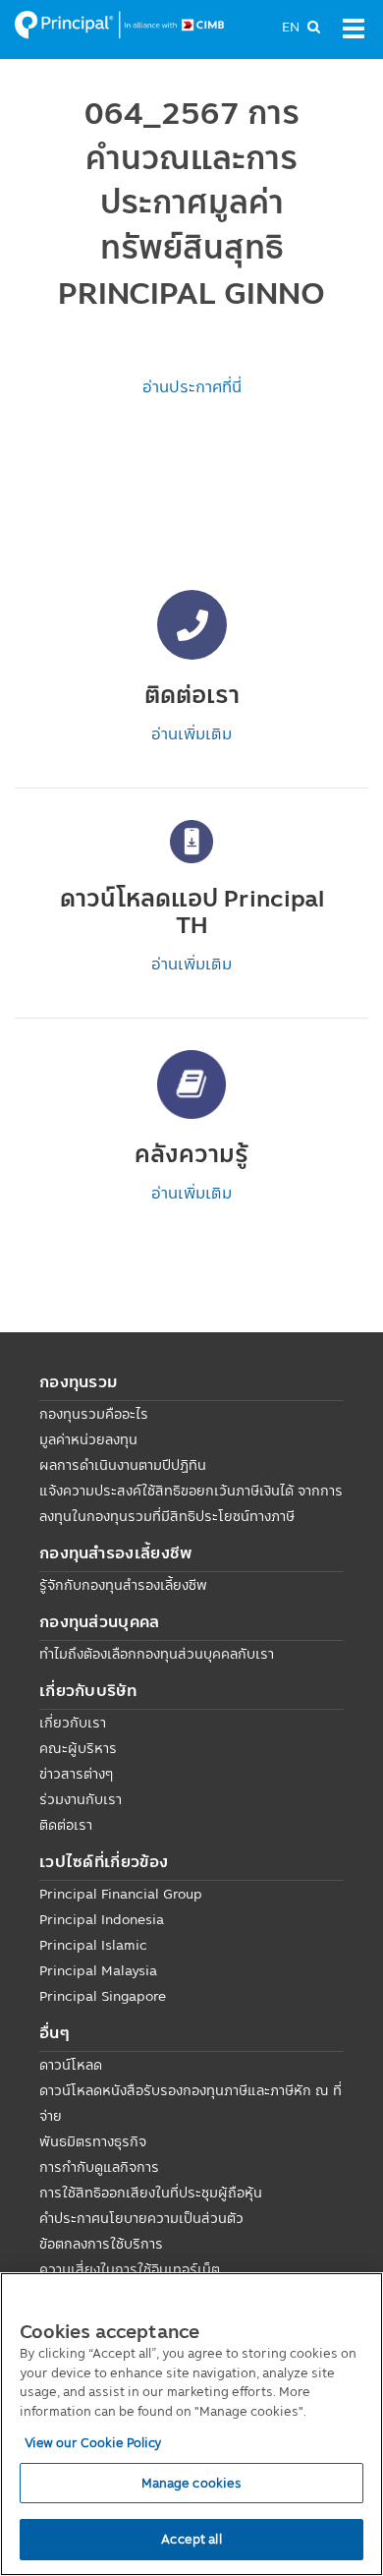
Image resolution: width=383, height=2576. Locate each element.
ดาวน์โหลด (71, 2065)
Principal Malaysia (98, 1970)
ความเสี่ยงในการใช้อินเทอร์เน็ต (130, 2269)
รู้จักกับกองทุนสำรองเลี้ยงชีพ (123, 1585)
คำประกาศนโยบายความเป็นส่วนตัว (141, 2218)
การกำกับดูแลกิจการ (99, 2167)
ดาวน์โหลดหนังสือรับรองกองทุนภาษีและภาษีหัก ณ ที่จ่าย (191, 2103)
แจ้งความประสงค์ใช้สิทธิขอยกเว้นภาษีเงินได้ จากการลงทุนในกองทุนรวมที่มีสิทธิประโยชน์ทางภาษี (191, 1503)
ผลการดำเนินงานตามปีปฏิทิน (123, 1465)
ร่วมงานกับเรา (81, 1799)
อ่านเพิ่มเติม (191, 733)
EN (291, 27)
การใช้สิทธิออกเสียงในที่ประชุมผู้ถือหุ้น (151, 2193)
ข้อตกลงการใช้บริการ (101, 2244)
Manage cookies (192, 2483)
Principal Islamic (93, 1945)
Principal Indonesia (102, 1919)
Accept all (191, 2539)
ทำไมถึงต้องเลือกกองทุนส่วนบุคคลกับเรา (157, 1654)
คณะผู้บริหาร (78, 1748)
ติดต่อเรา (66, 1825)
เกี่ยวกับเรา (73, 1723)
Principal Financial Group (121, 1894)
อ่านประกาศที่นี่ (192, 386)
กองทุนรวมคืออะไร (94, 1414)
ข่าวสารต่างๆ (76, 1774)
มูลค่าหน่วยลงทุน (88, 1439)
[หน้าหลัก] (119, 24)
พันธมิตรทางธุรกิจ (93, 2141)
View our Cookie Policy (93, 2442)
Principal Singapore (103, 1996)
